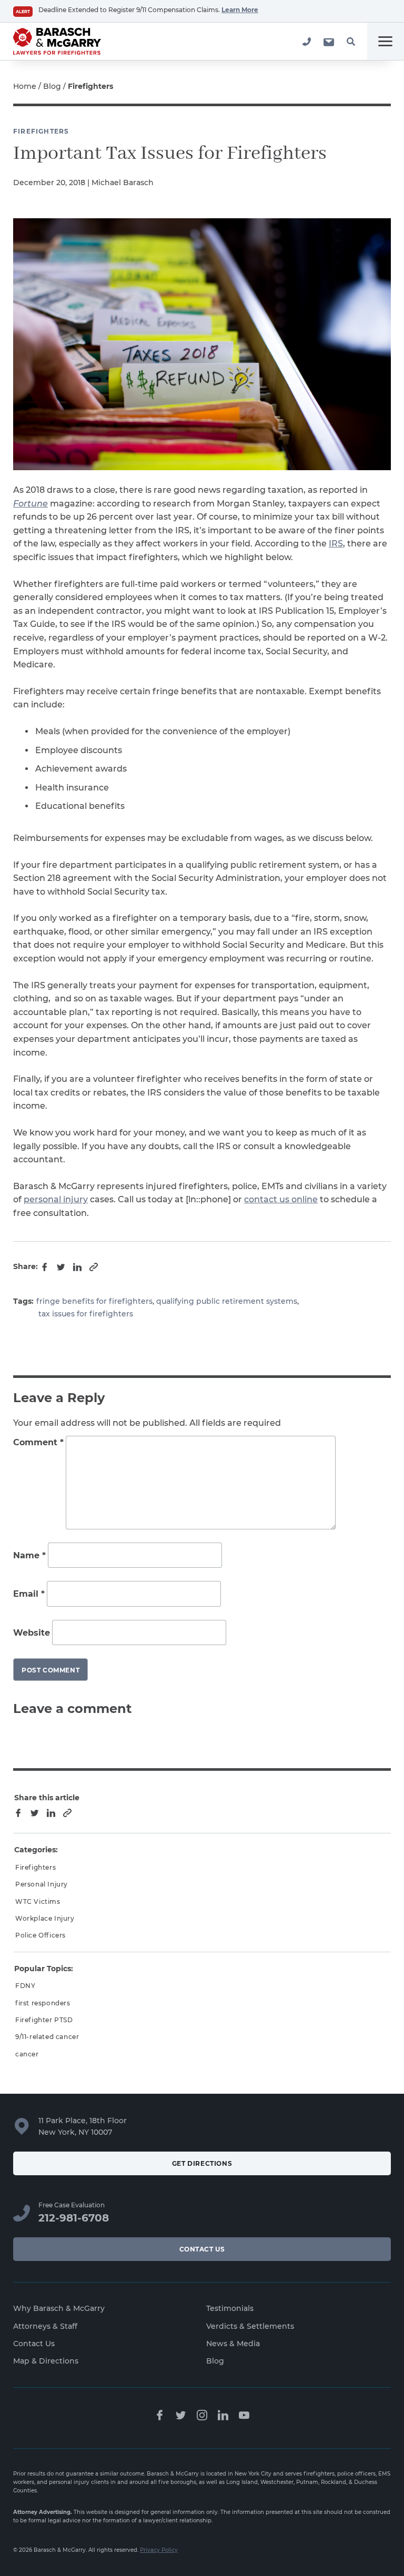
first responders (43, 2003)
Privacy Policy (159, 2550)
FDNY (25, 1986)
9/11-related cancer (47, 2037)
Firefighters (41, 131)
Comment (38, 1442)
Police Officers (41, 1935)
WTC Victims (38, 1901)
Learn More (240, 10)
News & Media (233, 2344)
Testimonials (230, 2308)
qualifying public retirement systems (227, 1301)
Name (29, 1555)
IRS (336, 544)
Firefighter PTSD (44, 2020)
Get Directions (202, 2163)
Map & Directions (46, 2361)
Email (29, 1594)
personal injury (56, 1199)
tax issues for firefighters (86, 1314)
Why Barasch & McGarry (59, 2308)
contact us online (281, 1199)
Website (32, 1633)
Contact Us (202, 2249)
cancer (27, 2054)
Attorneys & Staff (45, 2326)
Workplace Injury (45, 1918)
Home (25, 86)
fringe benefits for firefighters (94, 1301)
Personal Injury (42, 1884)
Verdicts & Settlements (250, 2326)
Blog (52, 86)
